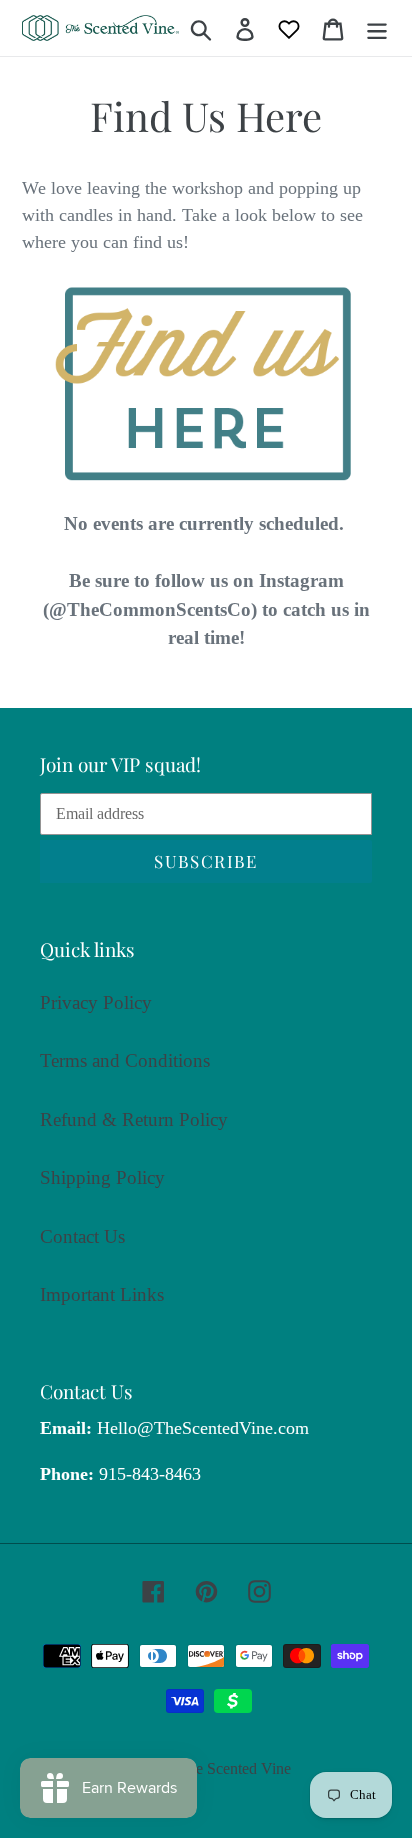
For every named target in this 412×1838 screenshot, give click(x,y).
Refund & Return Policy (134, 1119)
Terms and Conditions (125, 1060)
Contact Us (82, 1236)
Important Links (102, 1294)
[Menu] (377, 28)
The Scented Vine (234, 1768)
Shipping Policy (102, 1177)
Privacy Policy (96, 1002)
